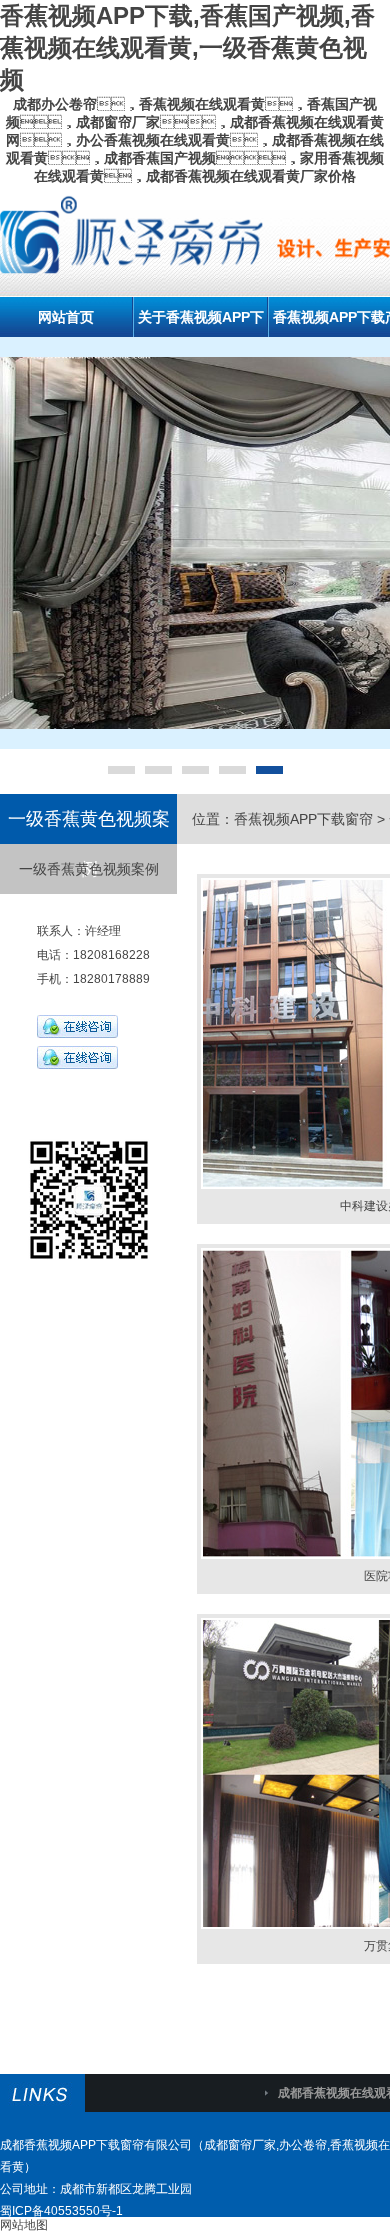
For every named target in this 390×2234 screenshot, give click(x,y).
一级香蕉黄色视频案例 (89, 869)
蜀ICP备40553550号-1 (61, 2211)
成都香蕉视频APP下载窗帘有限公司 (96, 2145)
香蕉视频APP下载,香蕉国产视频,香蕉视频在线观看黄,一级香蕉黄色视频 (187, 47)
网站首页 (66, 317)
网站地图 (24, 2225)
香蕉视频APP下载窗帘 (303, 819)
